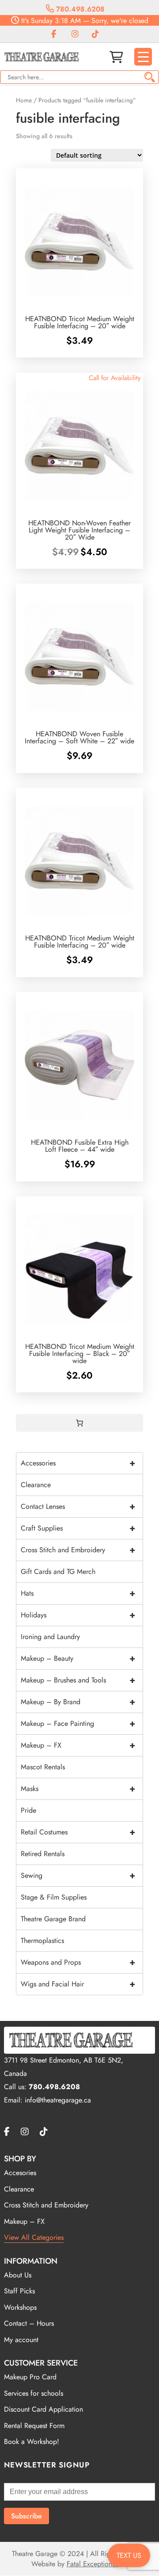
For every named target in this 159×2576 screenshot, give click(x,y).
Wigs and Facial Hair (78, 1984)
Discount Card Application (44, 2409)
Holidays (78, 1615)
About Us (18, 2275)
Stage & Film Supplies (54, 1897)
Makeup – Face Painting (78, 1723)
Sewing (78, 1875)
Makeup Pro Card (30, 2377)
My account (21, 2340)
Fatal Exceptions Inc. (97, 2564)
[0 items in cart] (79, 1423)
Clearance (36, 1485)
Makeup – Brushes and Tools (78, 1680)
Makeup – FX (78, 1745)
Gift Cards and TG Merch (58, 1572)
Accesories (20, 2173)
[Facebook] (54, 34)
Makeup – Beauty (78, 1658)
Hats (78, 1593)
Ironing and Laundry (50, 1637)
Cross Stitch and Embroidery (78, 1550)
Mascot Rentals (43, 1767)
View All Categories (34, 2237)
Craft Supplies (78, 1528)
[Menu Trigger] (143, 57)
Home (24, 100)
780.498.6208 (79, 9)
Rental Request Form (34, 2426)
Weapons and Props (78, 1962)
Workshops (20, 2307)
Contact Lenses (78, 1506)
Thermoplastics (42, 1941)
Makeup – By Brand (78, 1702)
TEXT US (129, 2555)
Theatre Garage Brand (53, 1919)
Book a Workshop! (32, 2442)
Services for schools (34, 2393)
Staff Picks (19, 2291)
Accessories (78, 1463)
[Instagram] (75, 34)
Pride (28, 1810)
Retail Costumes (78, 1832)
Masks (78, 1789)
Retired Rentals (43, 1854)
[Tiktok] (95, 34)
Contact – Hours (29, 2323)
